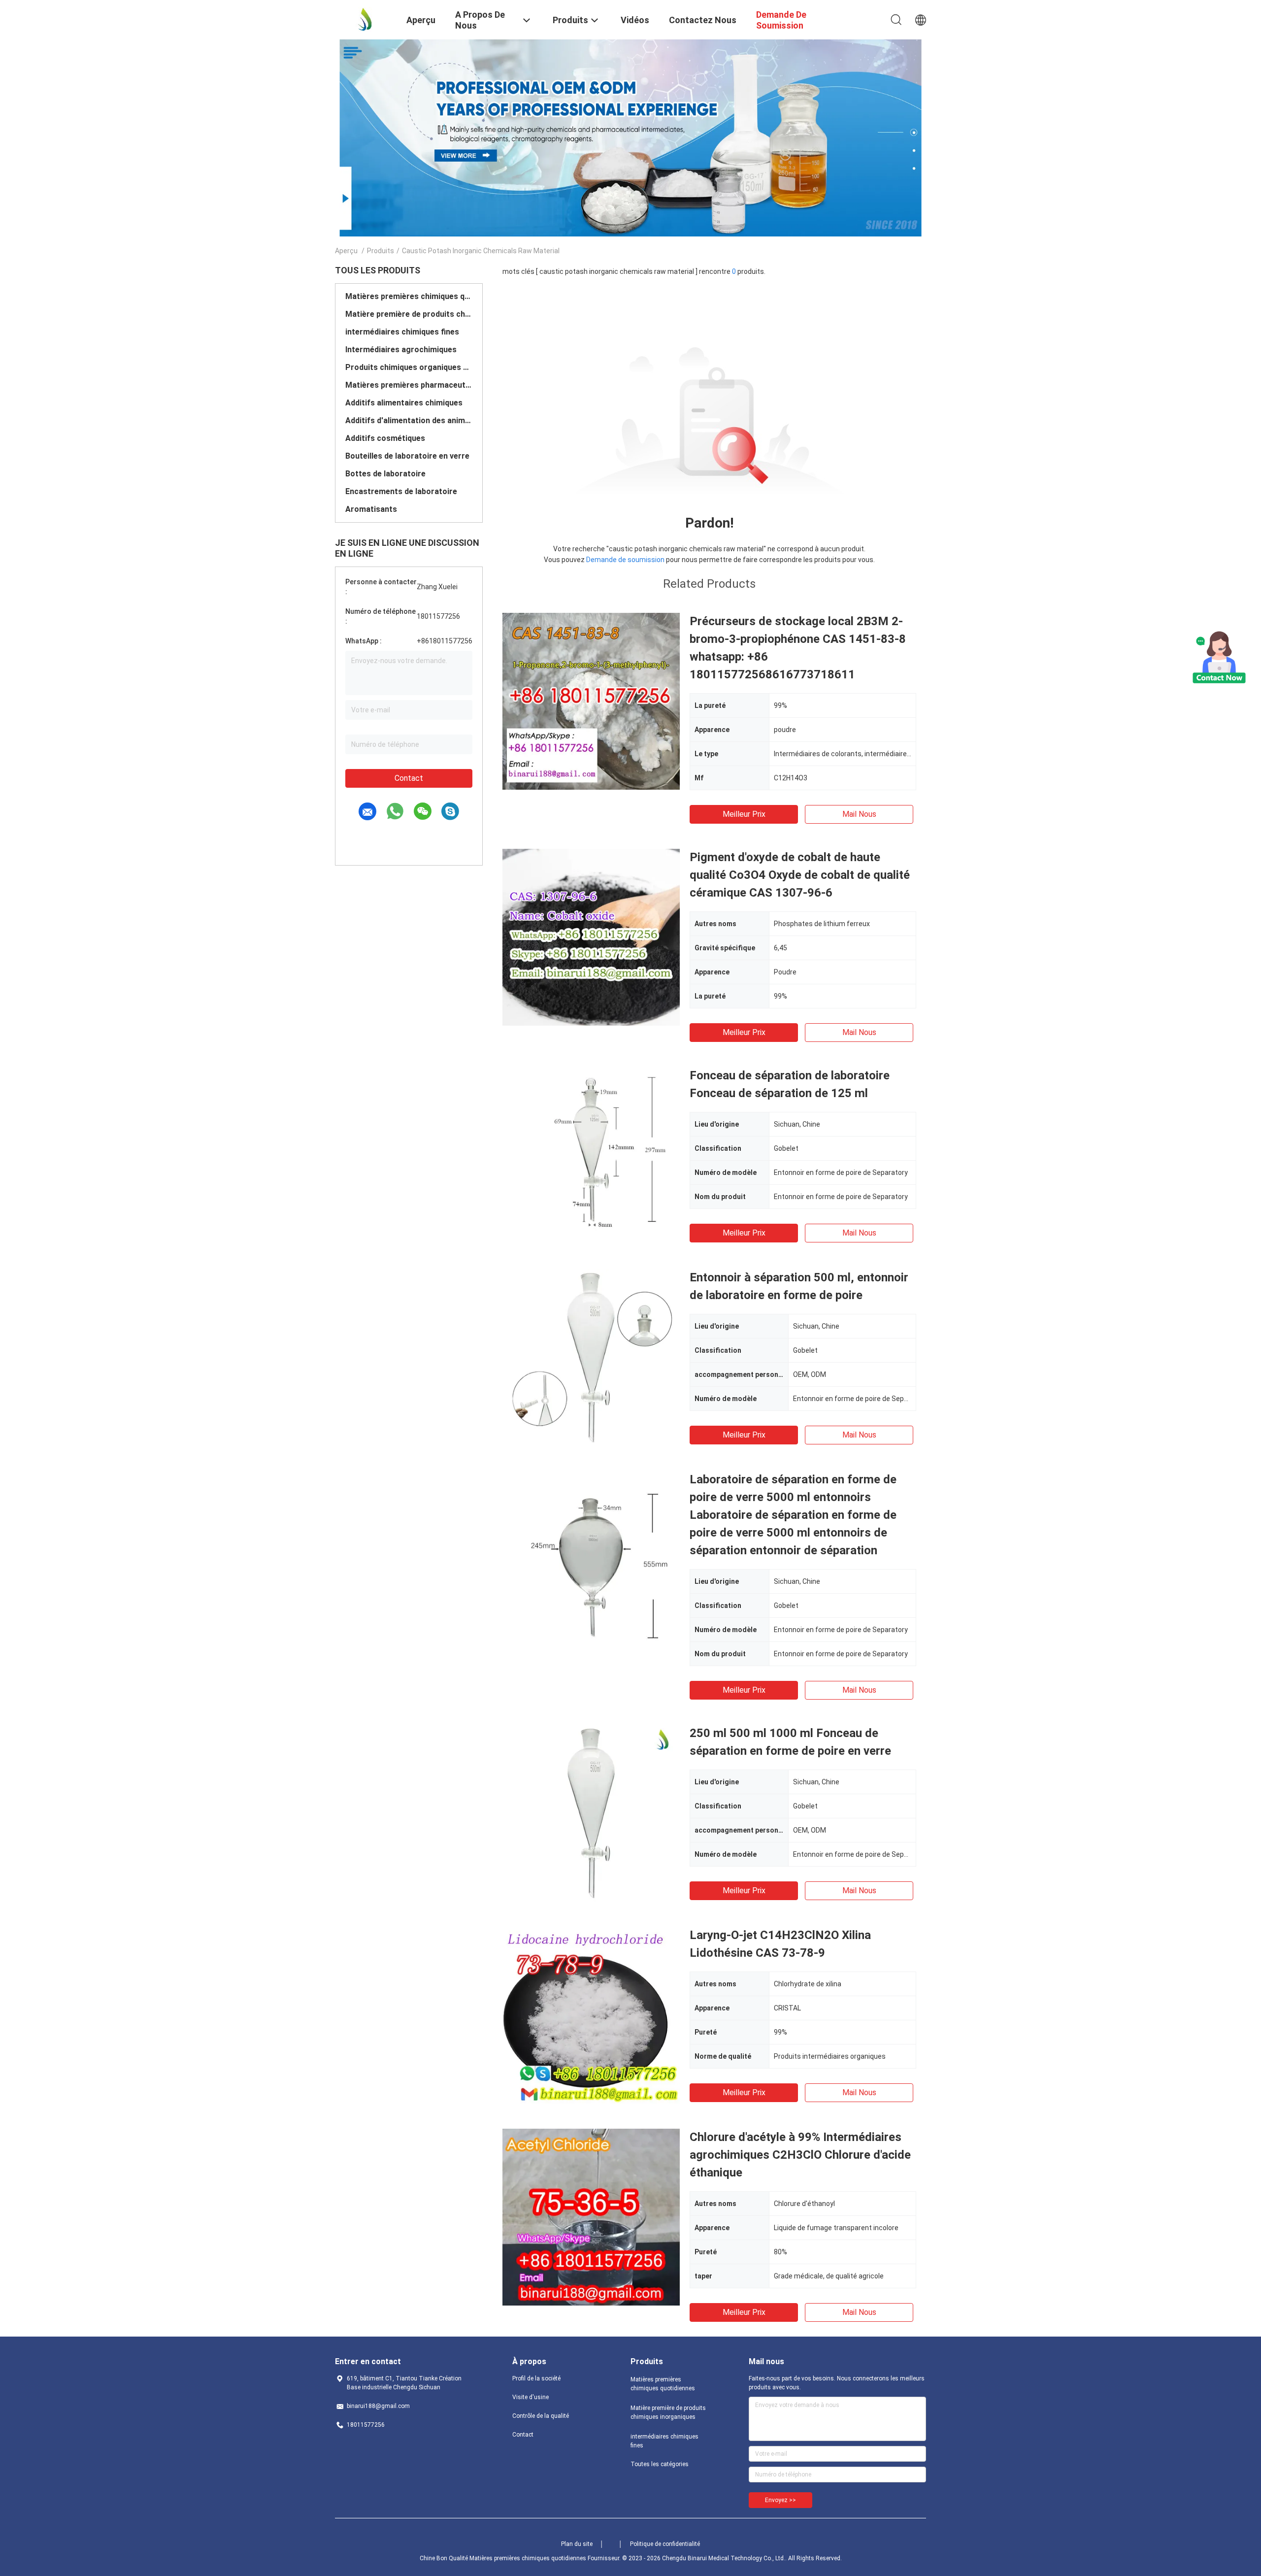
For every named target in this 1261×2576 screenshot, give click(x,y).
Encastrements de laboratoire (401, 491)
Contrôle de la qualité (541, 2416)
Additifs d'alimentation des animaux (409, 420)
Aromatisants (371, 509)
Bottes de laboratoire (385, 474)
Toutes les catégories (660, 2464)
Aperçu (346, 251)
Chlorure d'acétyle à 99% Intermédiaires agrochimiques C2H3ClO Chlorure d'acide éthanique (800, 2155)
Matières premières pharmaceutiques (409, 385)
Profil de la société (536, 2378)
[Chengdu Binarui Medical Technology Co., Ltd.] (365, 19)
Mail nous (859, 814)
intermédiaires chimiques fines (402, 332)
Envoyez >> (780, 2500)
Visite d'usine (531, 2397)
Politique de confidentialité (665, 2544)
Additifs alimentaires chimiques (404, 403)
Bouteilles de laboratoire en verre (407, 456)
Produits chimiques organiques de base (409, 367)
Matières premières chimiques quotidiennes (409, 296)
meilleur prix (744, 814)
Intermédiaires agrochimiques (401, 350)
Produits (381, 251)
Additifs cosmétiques (385, 438)
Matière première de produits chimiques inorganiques (409, 314)
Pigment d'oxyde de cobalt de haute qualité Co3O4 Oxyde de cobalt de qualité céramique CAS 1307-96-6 (800, 875)
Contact (409, 778)
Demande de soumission (625, 560)
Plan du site (577, 2544)
